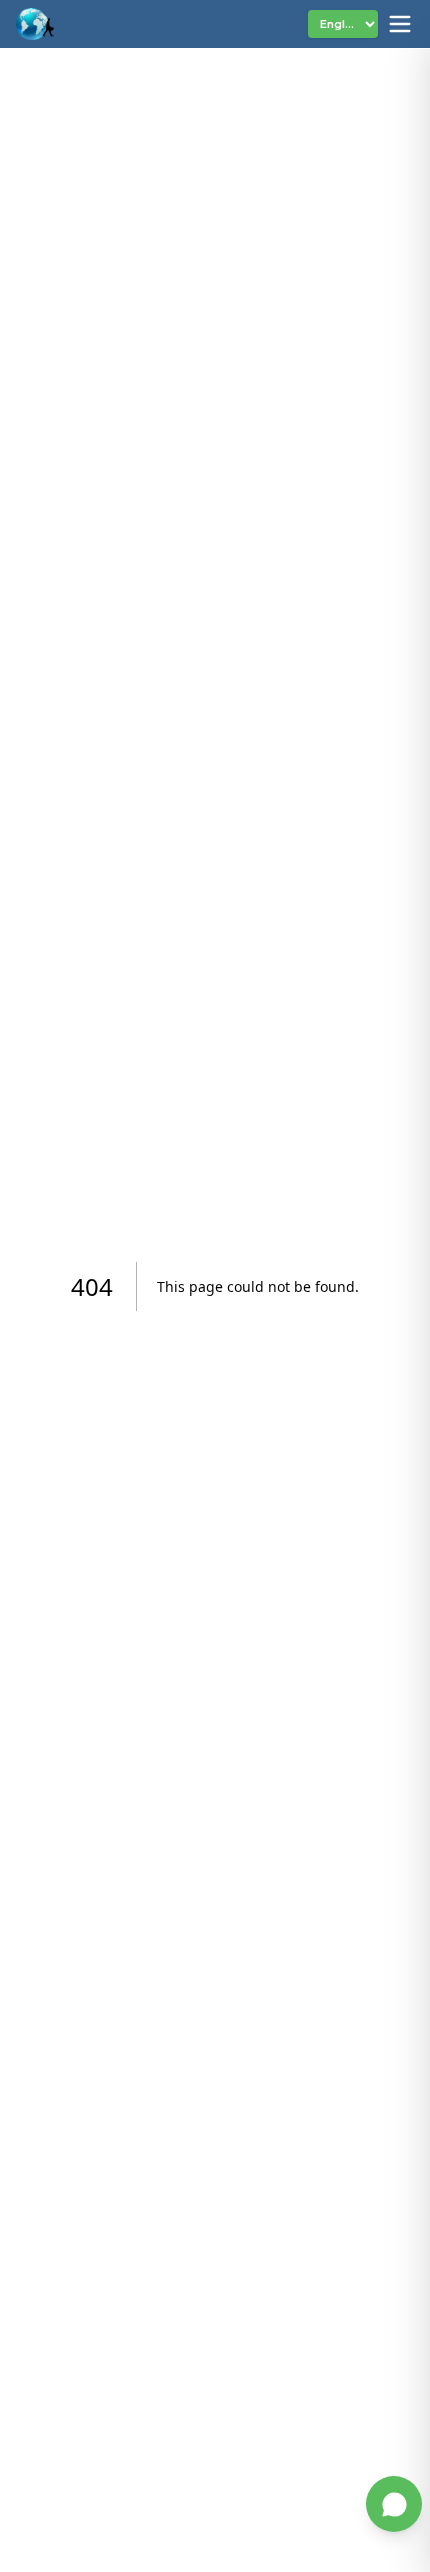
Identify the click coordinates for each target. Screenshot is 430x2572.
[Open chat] (394, 2504)
